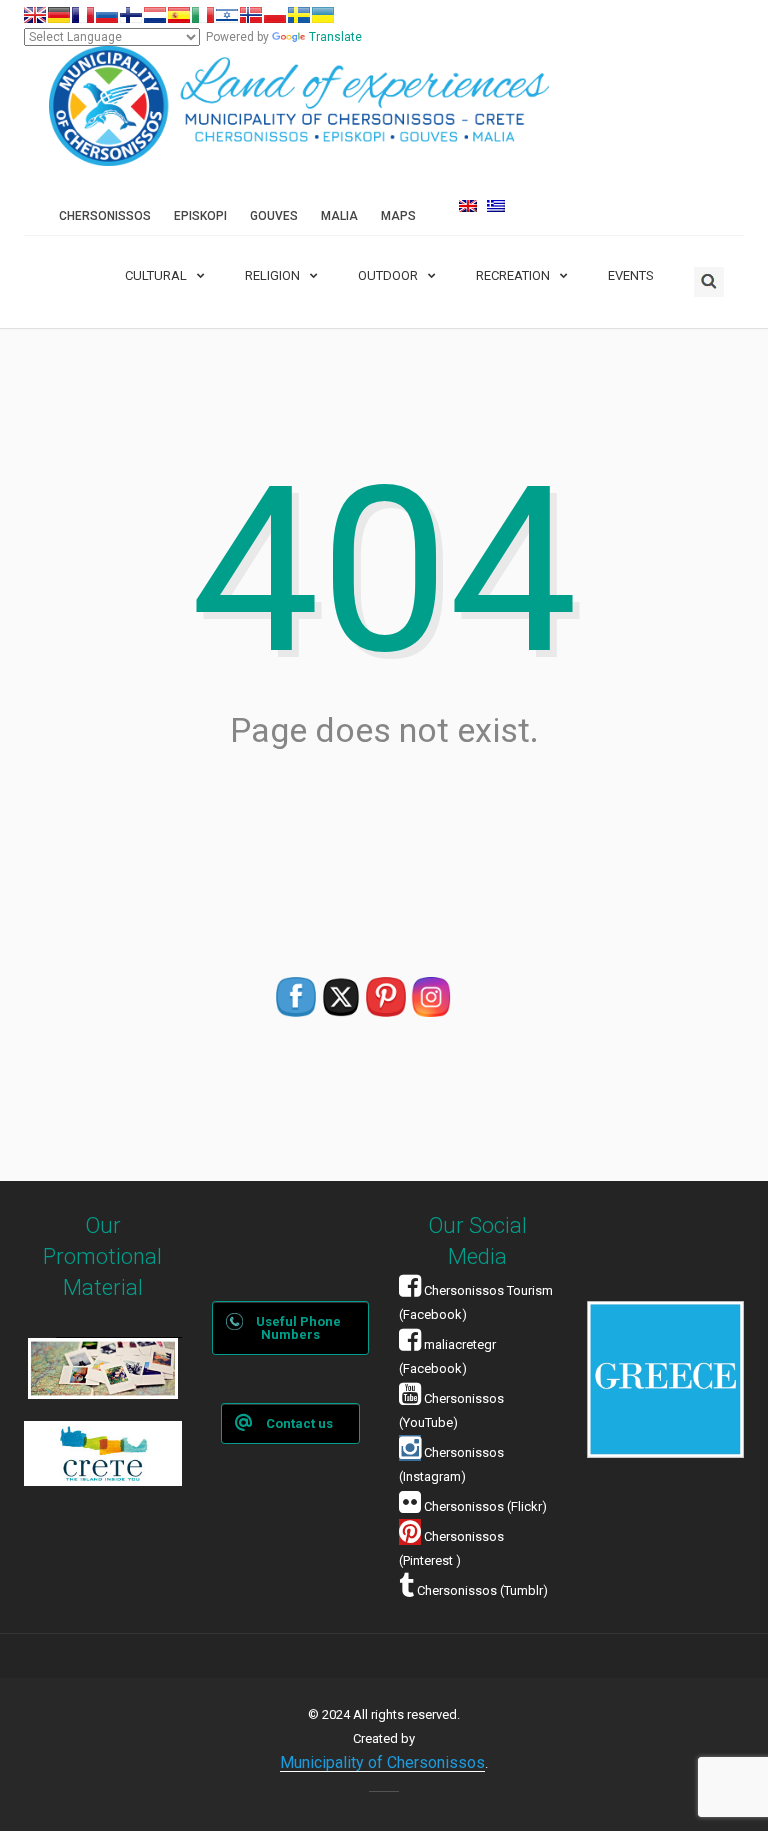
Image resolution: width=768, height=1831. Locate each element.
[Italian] (203, 15)
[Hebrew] (227, 15)
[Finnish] (131, 15)
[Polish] (275, 15)
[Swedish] (299, 15)
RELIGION (272, 275)
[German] (59, 15)
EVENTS (631, 275)
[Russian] (107, 15)
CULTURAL (156, 275)
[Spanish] (179, 15)
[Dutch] (155, 15)
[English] (35, 15)
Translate (335, 37)
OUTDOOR (388, 275)
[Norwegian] (251, 15)
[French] (83, 15)
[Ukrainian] (323, 15)
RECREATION (513, 275)
